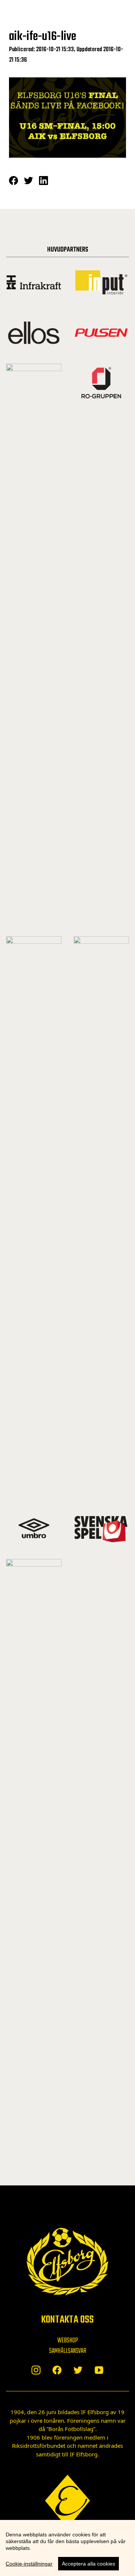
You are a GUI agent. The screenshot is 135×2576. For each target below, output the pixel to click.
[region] (67, 2548)
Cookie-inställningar (29, 2564)
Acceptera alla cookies (88, 2564)
